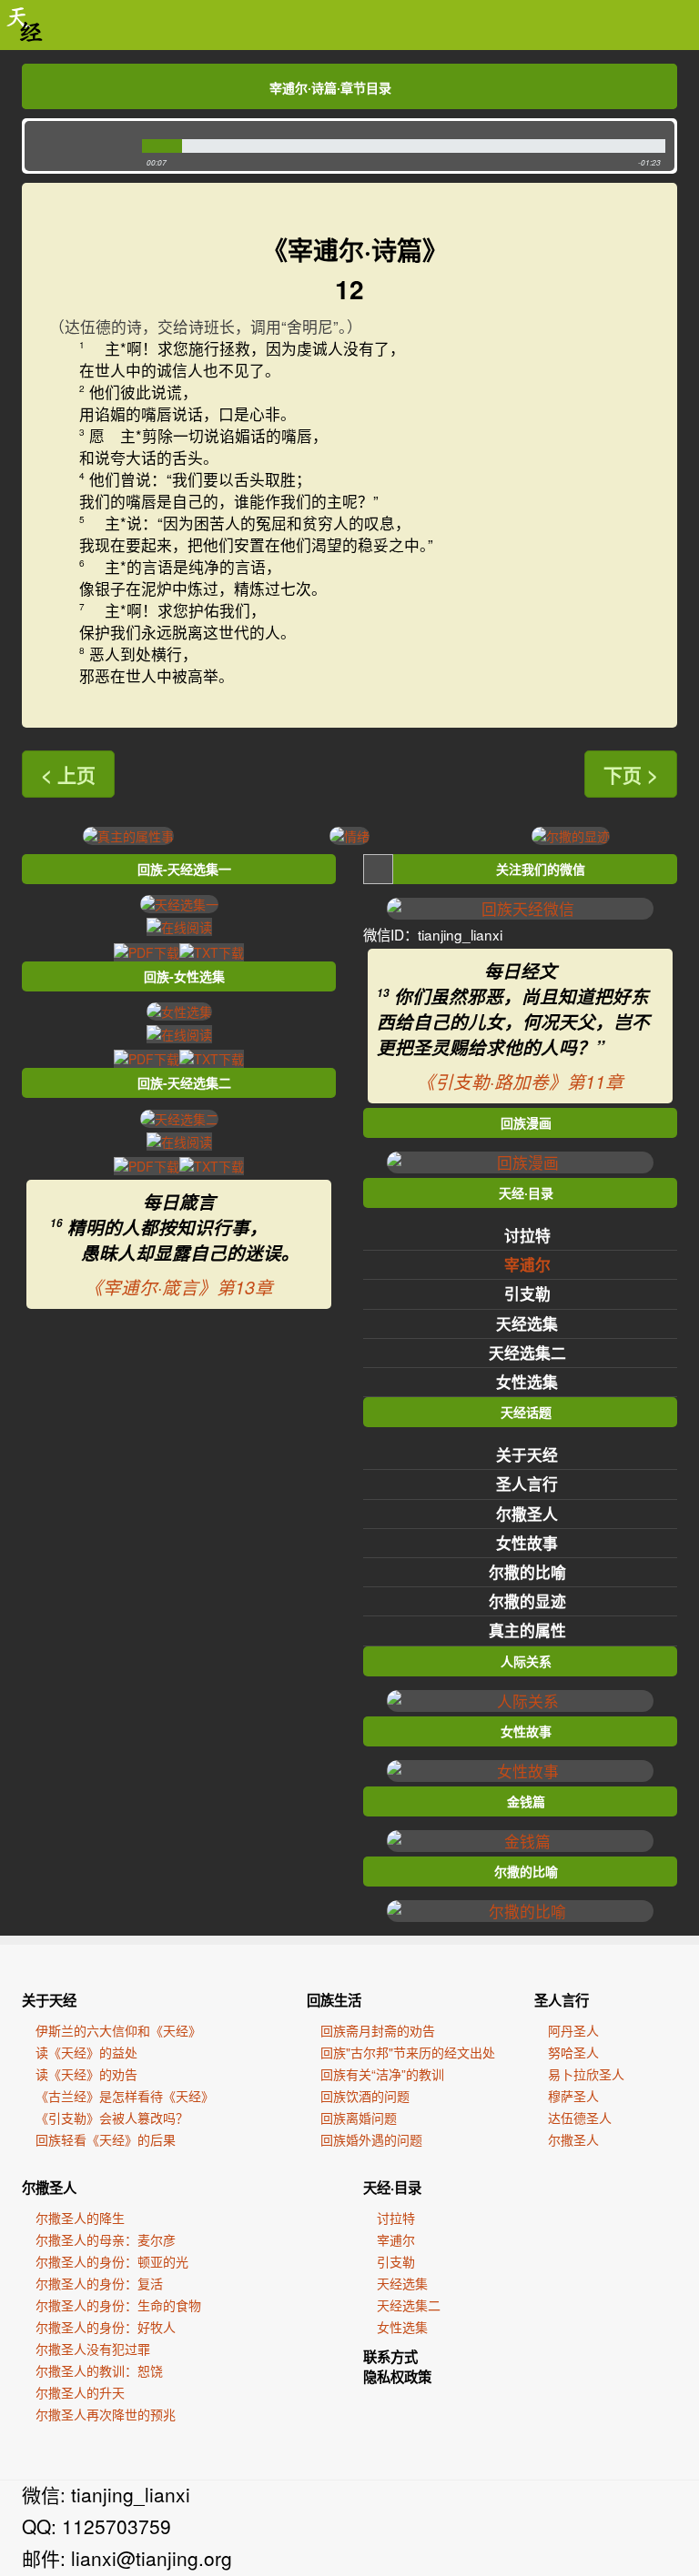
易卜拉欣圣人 (586, 2074)
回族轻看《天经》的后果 (106, 2139)
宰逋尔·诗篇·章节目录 (330, 87)
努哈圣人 (573, 2052)
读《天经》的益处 (86, 2052)
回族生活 (334, 2000)
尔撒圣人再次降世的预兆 (106, 2414)
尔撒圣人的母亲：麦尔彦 (106, 2239)
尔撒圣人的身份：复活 (99, 2283)
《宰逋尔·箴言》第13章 (179, 1287)
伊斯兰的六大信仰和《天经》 (118, 2030)
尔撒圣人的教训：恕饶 (99, 2370)
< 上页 (68, 774)
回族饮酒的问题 (365, 2096)
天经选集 (527, 1323)
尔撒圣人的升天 (80, 2392)
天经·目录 (392, 2188)
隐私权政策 (397, 2377)
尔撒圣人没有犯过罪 (93, 2349)
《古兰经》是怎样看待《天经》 (125, 2096)
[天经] (25, 25)
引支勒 (527, 1293)
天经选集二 (527, 1353)
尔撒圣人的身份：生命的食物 (118, 2305)
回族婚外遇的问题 (371, 2139)
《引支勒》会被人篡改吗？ (112, 2118)
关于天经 (527, 1454)
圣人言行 (527, 1484)
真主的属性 (527, 1630)
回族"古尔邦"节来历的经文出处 (408, 2052)
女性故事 (527, 1543)
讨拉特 (527, 1235)
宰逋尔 (527, 1264)
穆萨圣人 (573, 2096)
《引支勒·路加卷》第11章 (520, 1082)
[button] (79, 146)
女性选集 (527, 1382)
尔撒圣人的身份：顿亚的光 (112, 2261)
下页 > (631, 774)
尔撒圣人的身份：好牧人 (106, 2327)
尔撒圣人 (527, 1514)
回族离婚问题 (359, 2118)
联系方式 (390, 2357)
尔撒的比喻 (527, 1572)
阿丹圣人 (573, 2030)
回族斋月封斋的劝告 (378, 2030)
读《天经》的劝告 (86, 2074)
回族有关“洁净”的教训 (382, 2074)
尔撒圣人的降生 (80, 2218)
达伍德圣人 (580, 2118)
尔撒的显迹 (527, 1601)
